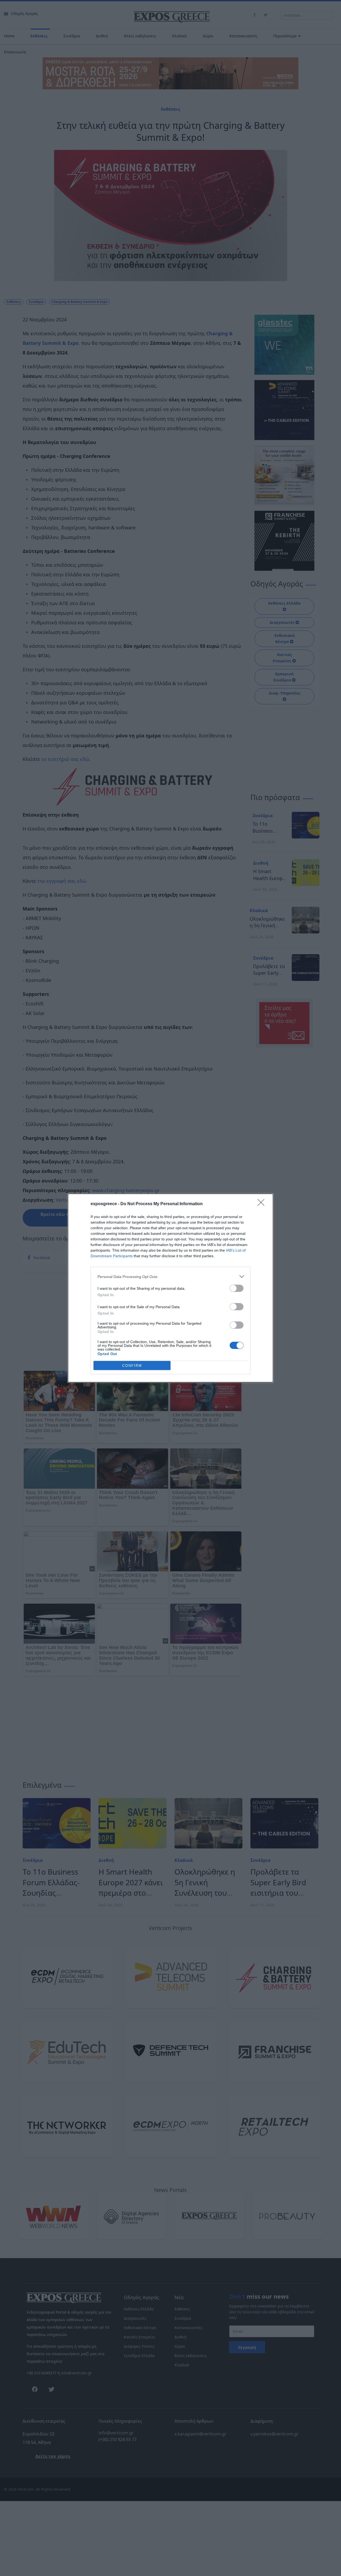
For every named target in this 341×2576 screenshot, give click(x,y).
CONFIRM (132, 1366)
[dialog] (170, 1288)
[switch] (237, 1288)
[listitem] (170, 1277)
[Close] (263, 1204)
